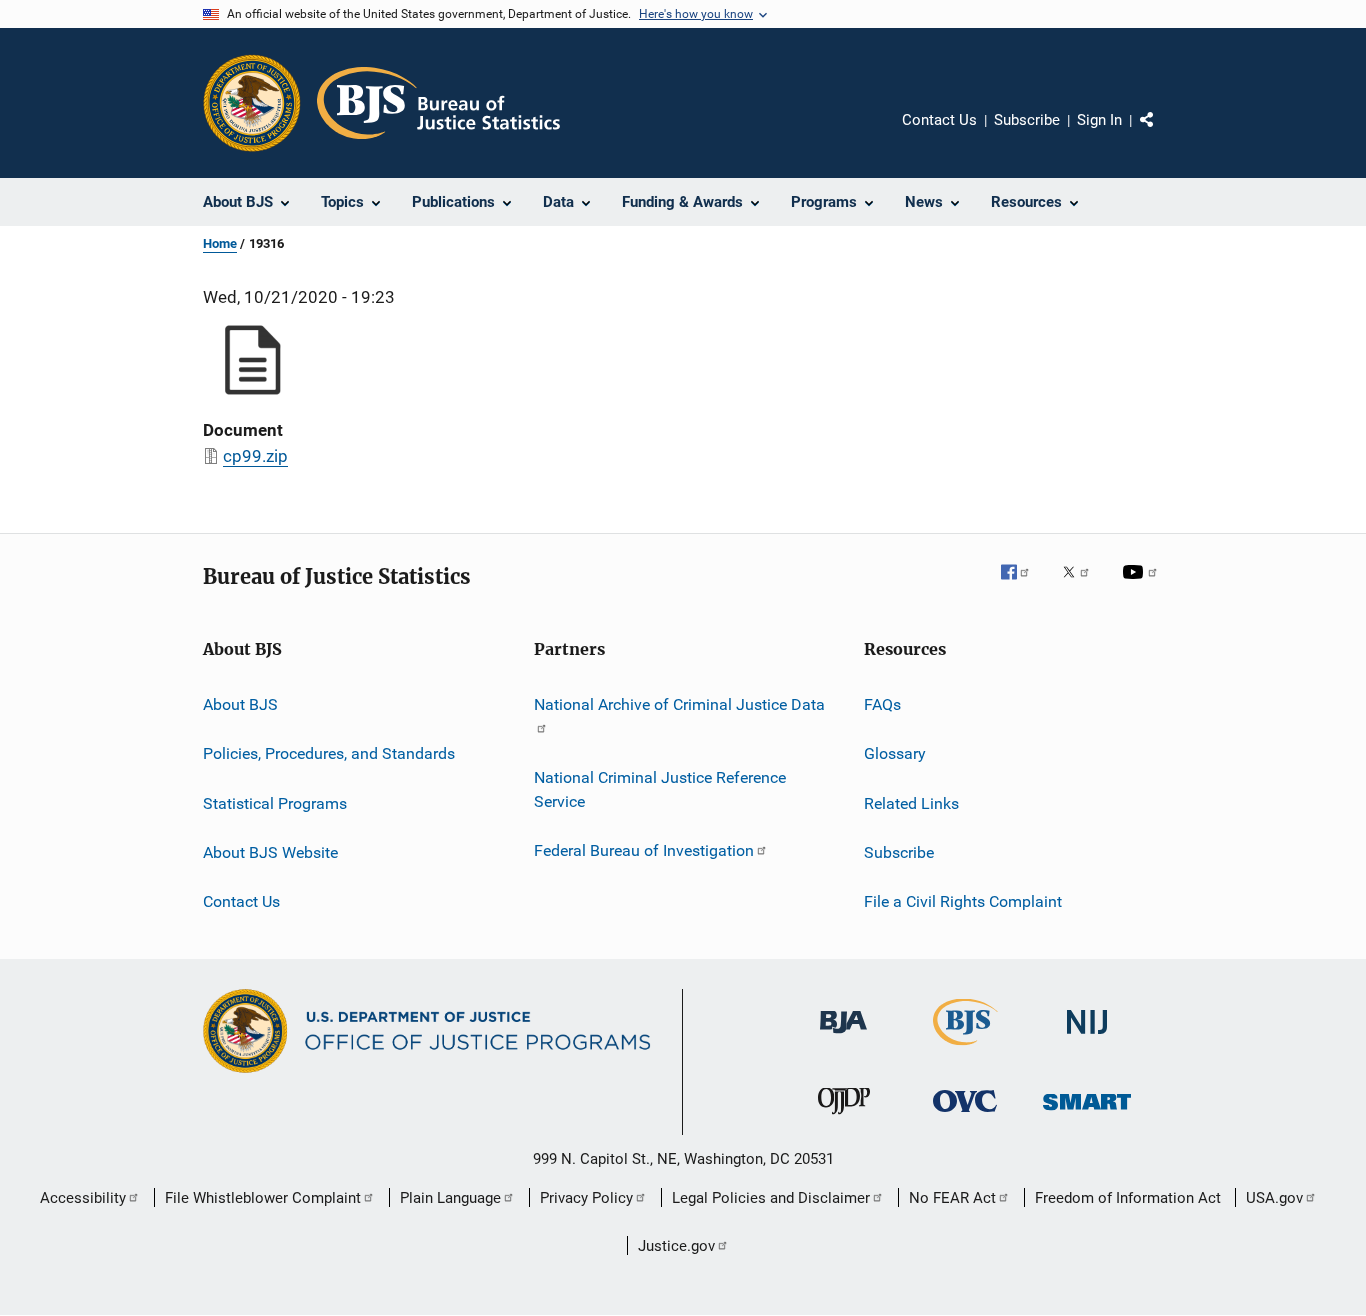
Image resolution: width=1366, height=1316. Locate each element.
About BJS (240, 704)
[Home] (438, 103)
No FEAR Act (952, 1198)
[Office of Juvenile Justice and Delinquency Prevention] (844, 1118)
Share (1163, 134)
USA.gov (1274, 1198)
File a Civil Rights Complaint (963, 901)
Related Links (911, 803)
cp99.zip (255, 456)
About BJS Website (270, 852)
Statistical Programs (275, 803)
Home (220, 243)
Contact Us (939, 120)
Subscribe (1027, 120)
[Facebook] (1023, 586)
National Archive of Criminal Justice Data (679, 704)
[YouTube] (1143, 586)
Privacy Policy (586, 1198)
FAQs (882, 704)
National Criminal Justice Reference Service (660, 789)
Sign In (1099, 120)
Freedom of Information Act (1128, 1198)
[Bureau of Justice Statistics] (965, 1049)
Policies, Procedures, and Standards (329, 753)
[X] (1083, 586)
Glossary (895, 753)
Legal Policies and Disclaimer (771, 1198)
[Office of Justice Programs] (252, 103)
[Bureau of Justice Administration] (843, 1037)
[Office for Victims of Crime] (965, 1115)
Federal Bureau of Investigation (644, 850)
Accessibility (83, 1198)
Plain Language (450, 1198)
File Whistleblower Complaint (263, 1198)
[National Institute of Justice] (1087, 1037)
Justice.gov (676, 1246)
